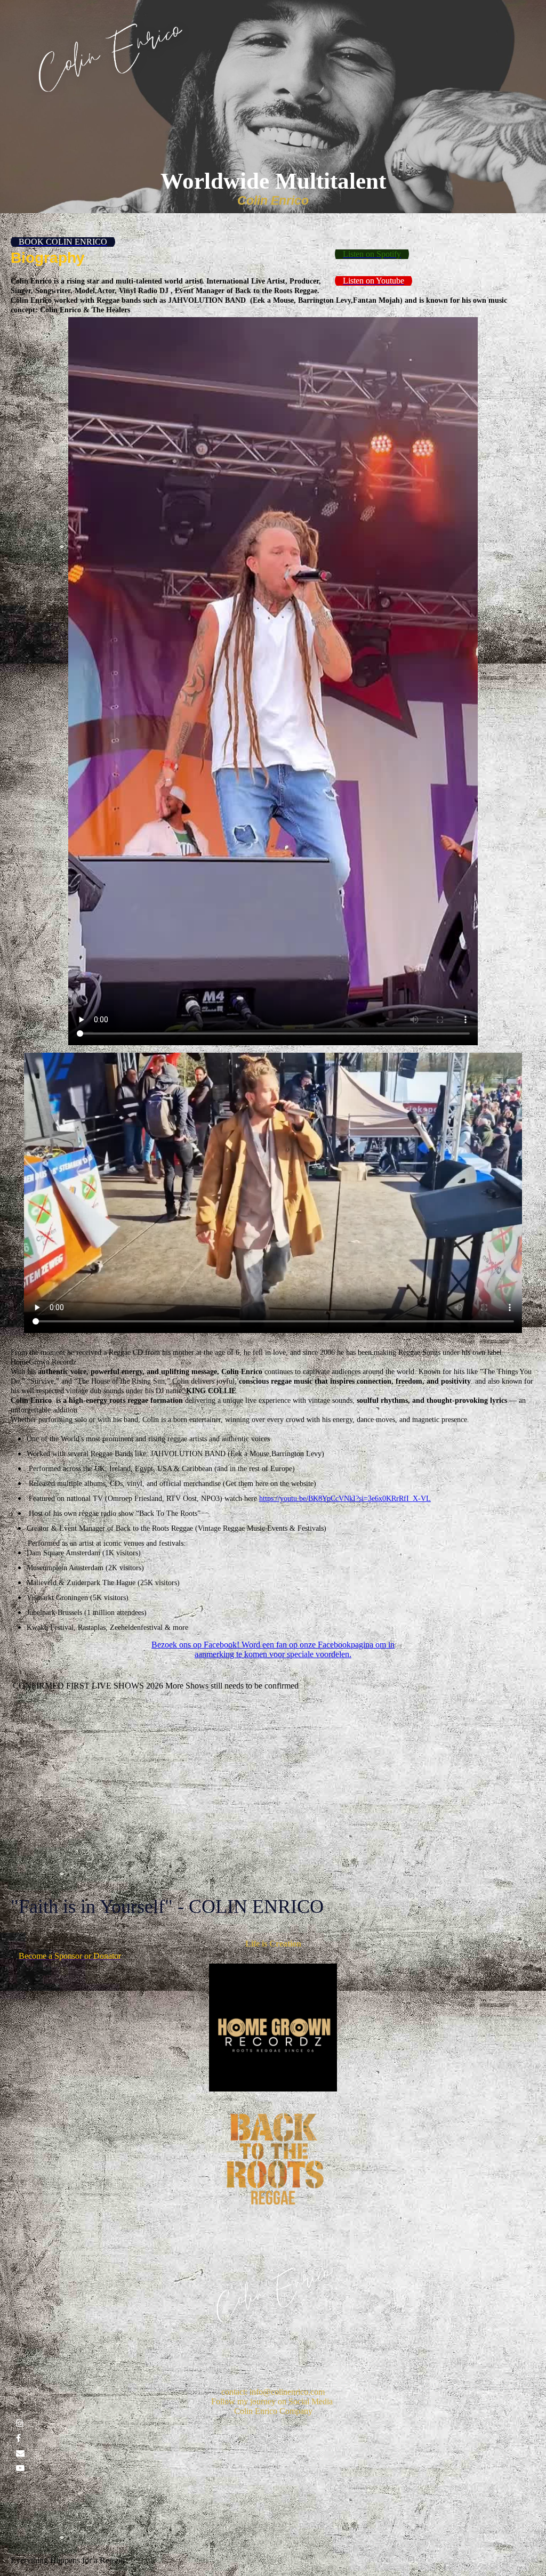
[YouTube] (20, 2468)
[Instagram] (20, 2423)
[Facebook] (18, 2438)
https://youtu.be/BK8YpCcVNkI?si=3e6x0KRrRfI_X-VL (345, 1499)
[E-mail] (20, 2453)
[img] (109, 58)
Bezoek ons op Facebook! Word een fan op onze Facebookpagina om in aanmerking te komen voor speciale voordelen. (273, 1649)
